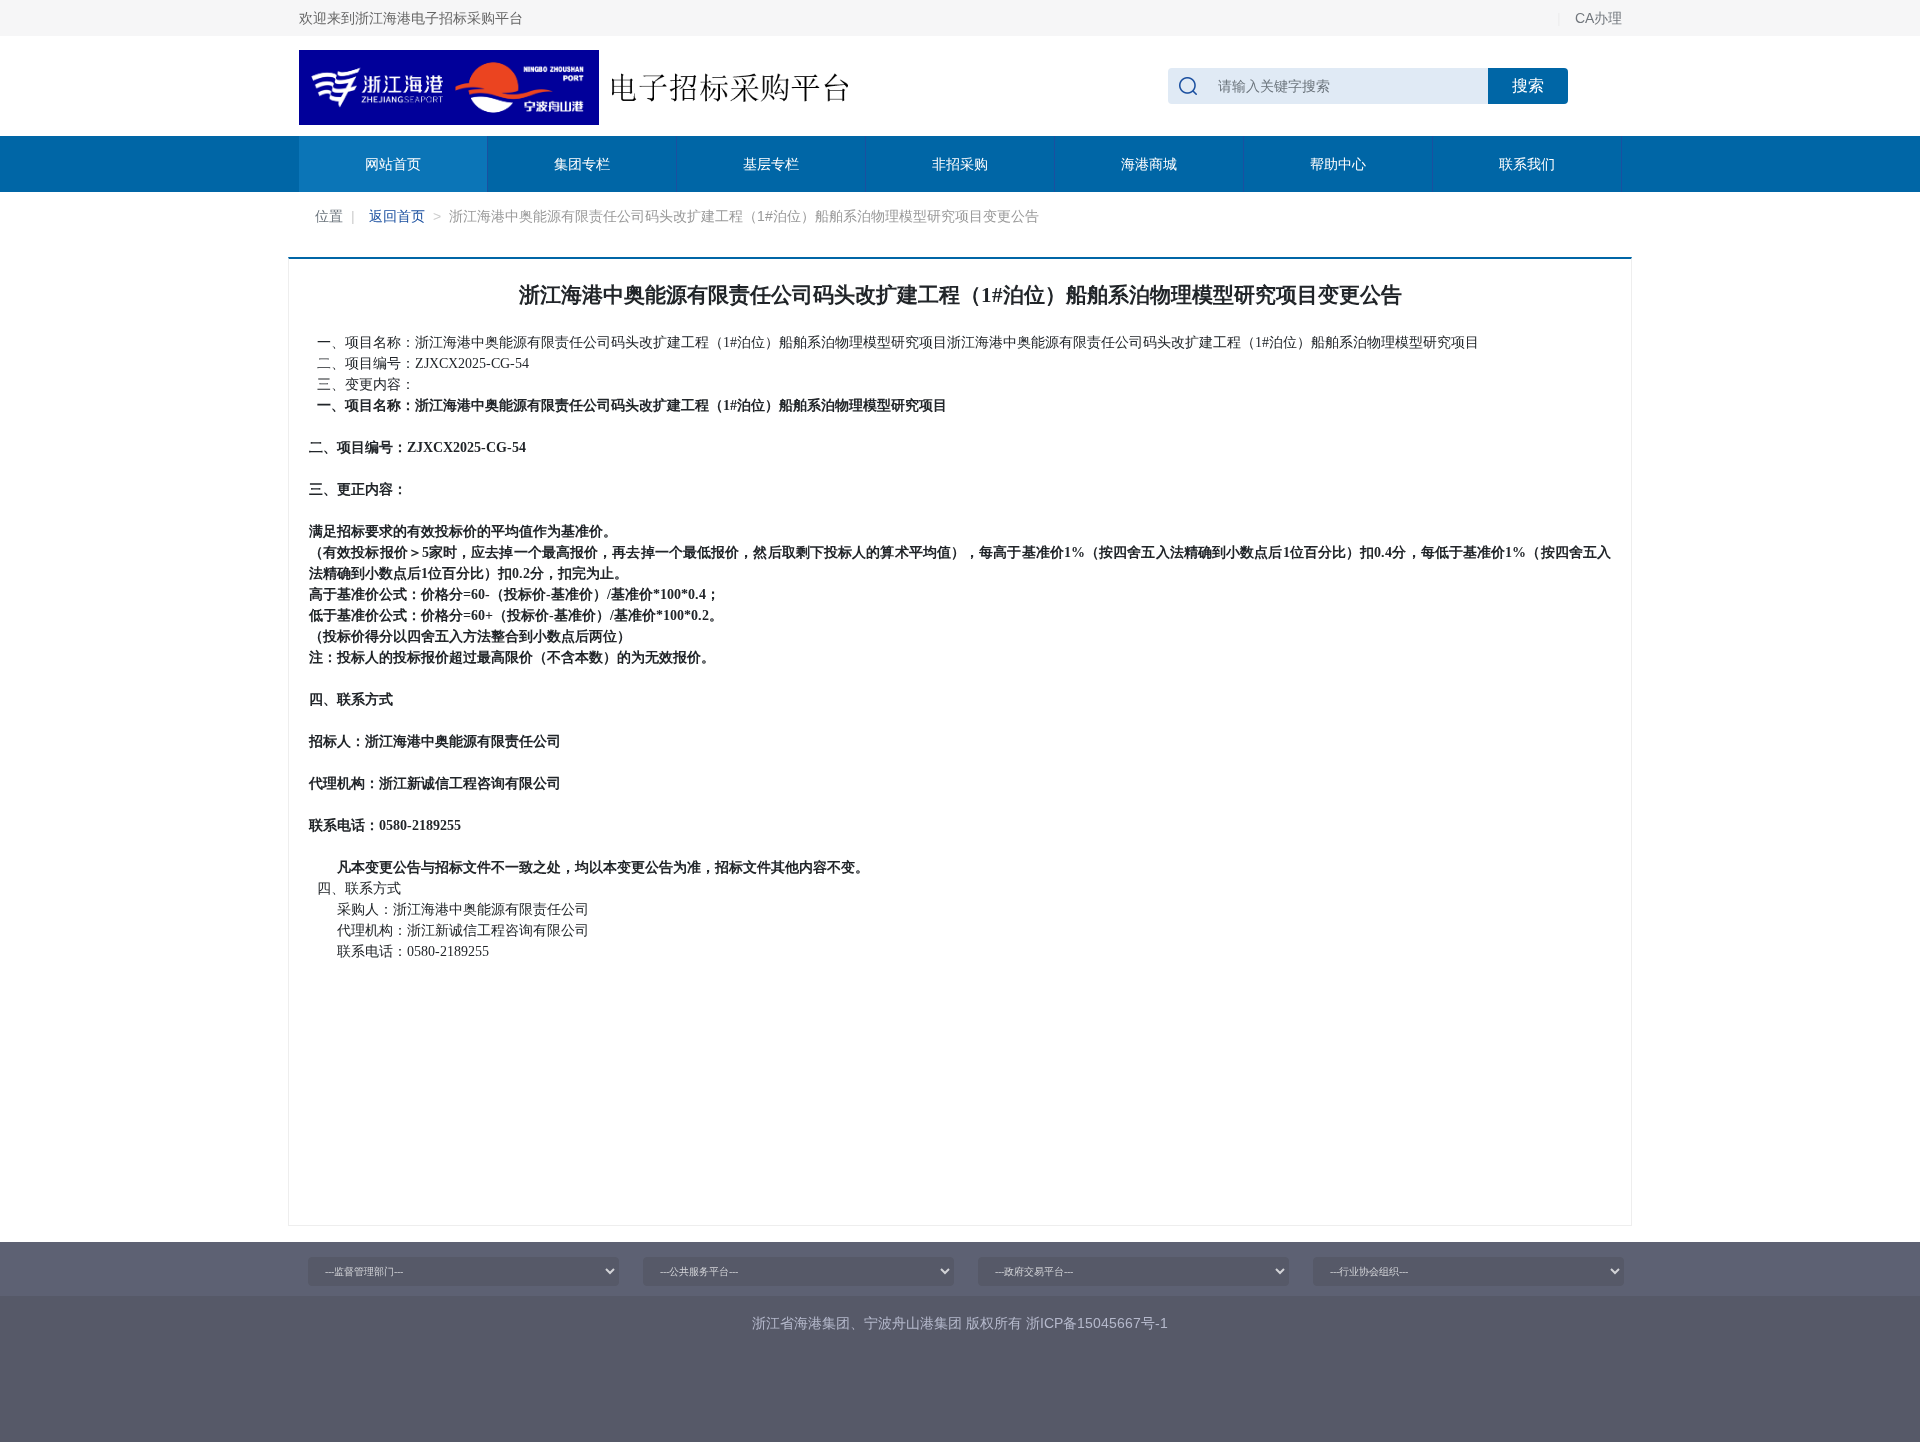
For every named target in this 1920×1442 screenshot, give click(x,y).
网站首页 (393, 164)
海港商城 (1149, 164)
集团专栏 (582, 164)
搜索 (1528, 85)
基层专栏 (771, 164)
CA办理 (1598, 18)
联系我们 (1527, 164)
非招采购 (960, 164)
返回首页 (397, 216)
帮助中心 (1338, 164)
